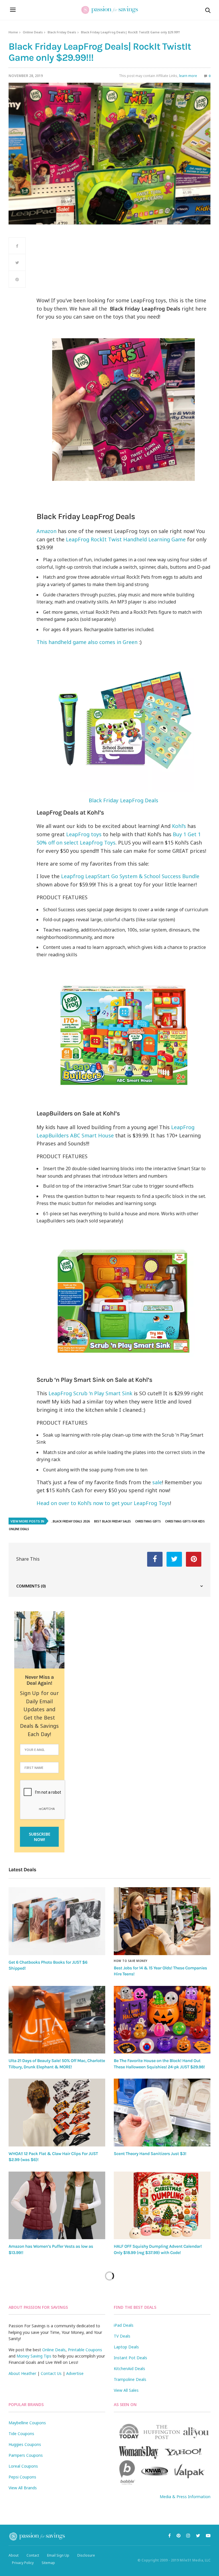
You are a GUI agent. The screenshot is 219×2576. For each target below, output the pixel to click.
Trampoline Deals (130, 2379)
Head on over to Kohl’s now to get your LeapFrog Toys (103, 1503)
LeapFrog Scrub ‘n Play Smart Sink (90, 1393)
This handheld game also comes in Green (87, 642)
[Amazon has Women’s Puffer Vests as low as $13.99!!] (57, 2206)
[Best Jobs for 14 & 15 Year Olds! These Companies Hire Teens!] (162, 1921)
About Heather (22, 2373)
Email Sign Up (58, 2555)
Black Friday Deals (62, 32)
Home (13, 32)
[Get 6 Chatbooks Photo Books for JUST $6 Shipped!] (57, 1921)
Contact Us (51, 2373)
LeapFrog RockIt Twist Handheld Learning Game (126, 539)
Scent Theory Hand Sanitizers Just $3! (150, 2154)
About (14, 2555)
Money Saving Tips (34, 2356)
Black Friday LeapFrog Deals (123, 800)
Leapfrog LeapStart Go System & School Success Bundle (130, 876)
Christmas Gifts (148, 1521)
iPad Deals (124, 2325)
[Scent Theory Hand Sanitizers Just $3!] (162, 2113)
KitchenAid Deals (129, 2369)
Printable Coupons (85, 2350)
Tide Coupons (21, 2434)
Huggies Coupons (25, 2444)
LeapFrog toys (84, 834)
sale (157, 1482)
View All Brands (23, 2488)
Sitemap (48, 2563)
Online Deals (33, 32)
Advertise (75, 2373)
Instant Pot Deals (130, 2358)
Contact (33, 2555)
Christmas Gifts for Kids (185, 1521)
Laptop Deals (126, 2347)
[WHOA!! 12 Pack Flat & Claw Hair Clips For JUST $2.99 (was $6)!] (57, 2113)
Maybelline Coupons (27, 2423)
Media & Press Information (185, 2497)
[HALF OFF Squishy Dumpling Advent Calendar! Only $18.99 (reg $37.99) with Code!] (162, 2206)
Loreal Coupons (23, 2466)
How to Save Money (131, 1961)
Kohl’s (179, 826)
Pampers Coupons (26, 2455)
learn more (188, 76)
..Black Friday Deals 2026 (70, 1521)
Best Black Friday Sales (112, 1521)
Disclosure (86, 2555)
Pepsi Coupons (22, 2477)
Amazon (46, 531)
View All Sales (126, 2390)
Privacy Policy (23, 2563)
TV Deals (122, 2336)
